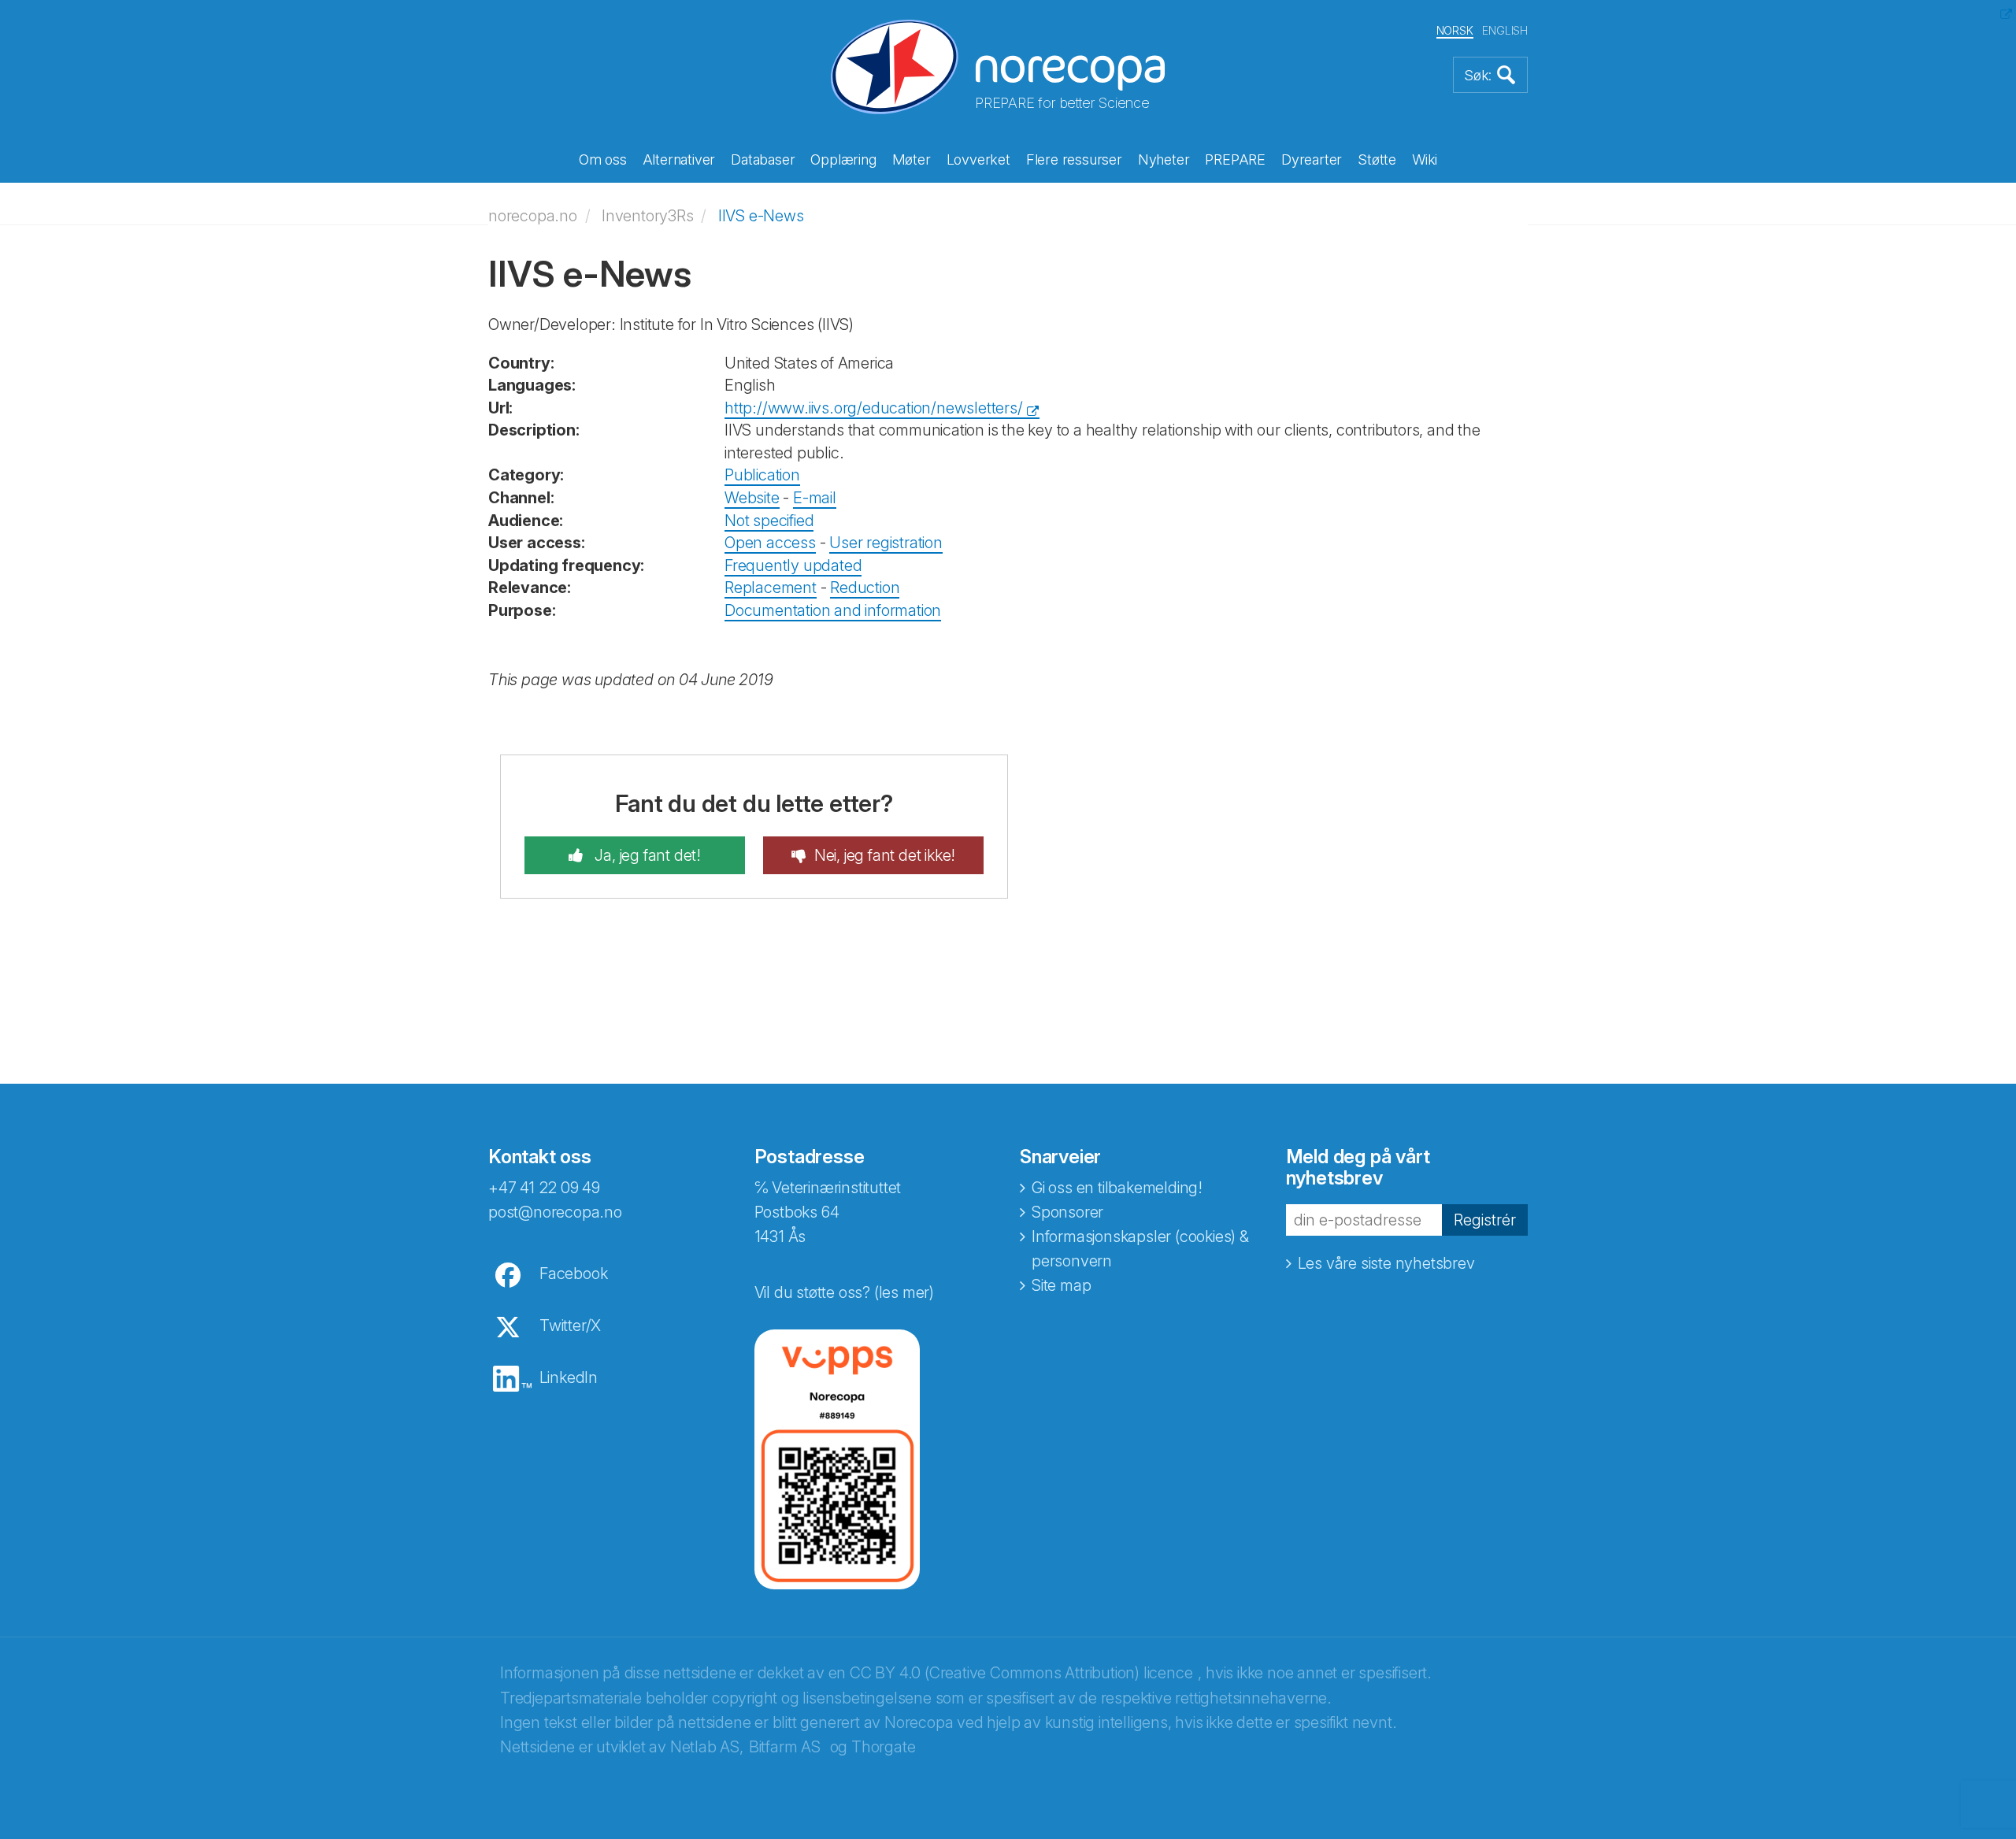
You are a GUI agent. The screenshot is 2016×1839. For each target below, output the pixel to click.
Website (752, 498)
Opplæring (843, 159)
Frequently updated (793, 565)
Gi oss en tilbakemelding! (1117, 1188)
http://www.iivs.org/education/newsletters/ (874, 408)
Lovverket (978, 159)
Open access (770, 543)
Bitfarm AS (785, 1747)
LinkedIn (569, 1377)
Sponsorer (1067, 1212)
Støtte (1377, 159)
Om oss (603, 159)
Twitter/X (570, 1325)
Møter (912, 159)
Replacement (771, 588)
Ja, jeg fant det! (646, 855)
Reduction (865, 588)
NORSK (1455, 30)
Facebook (573, 1274)
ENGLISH (1505, 30)
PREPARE (1235, 159)
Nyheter (1164, 159)
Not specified (769, 521)
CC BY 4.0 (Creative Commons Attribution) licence (1021, 1673)
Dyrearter (1312, 159)
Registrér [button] (1485, 1220)
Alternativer (679, 159)
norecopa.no (533, 216)
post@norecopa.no (555, 1212)
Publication (762, 475)
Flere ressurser (1074, 159)
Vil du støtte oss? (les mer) (844, 1292)
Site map (1061, 1285)
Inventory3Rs (648, 216)
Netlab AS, (707, 1747)
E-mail (815, 498)
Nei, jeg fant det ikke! (885, 855)
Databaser (763, 159)
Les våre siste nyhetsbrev (1386, 1263)
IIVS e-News (761, 216)
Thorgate (883, 1747)
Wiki (1425, 159)
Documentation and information (833, 610)
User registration (886, 543)
